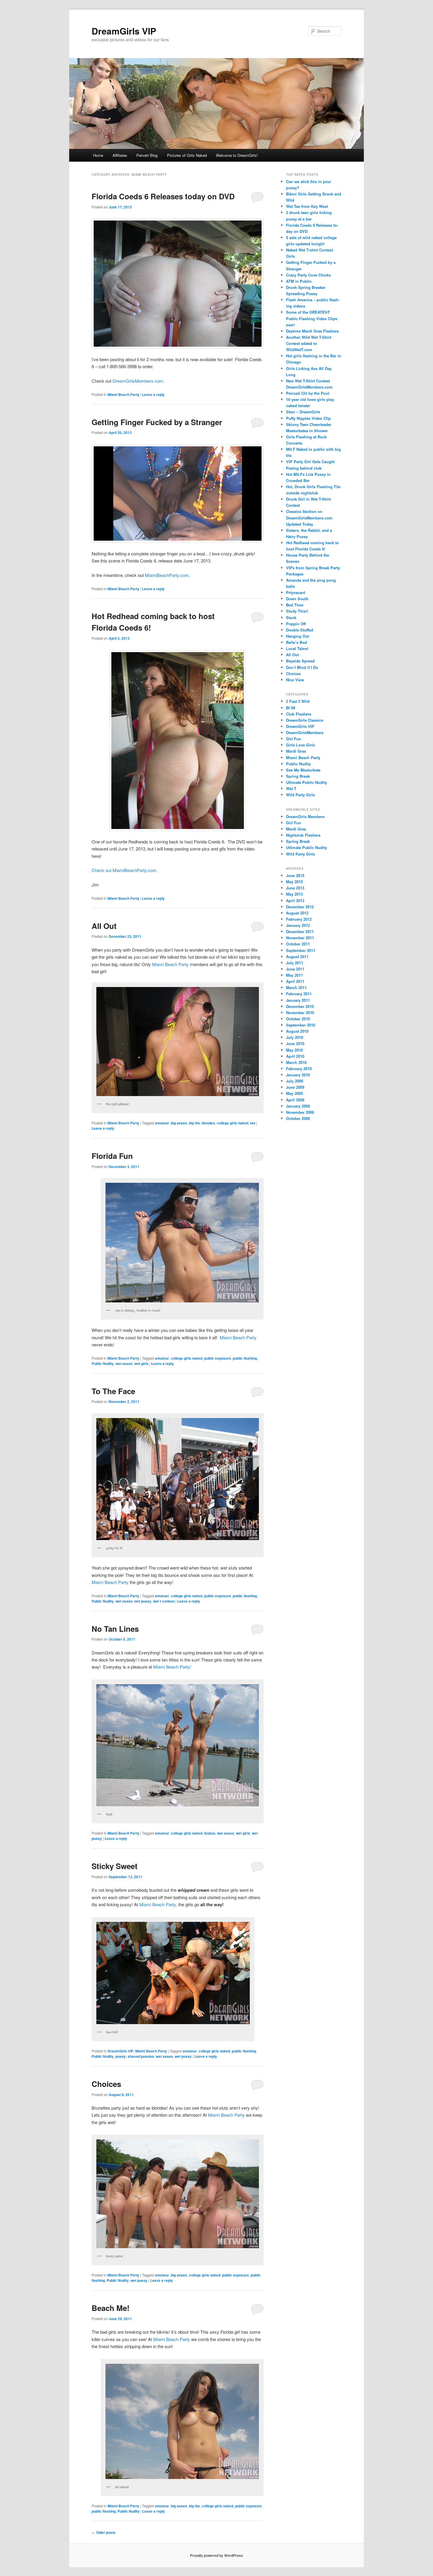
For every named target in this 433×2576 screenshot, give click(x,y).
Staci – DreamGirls (303, 412)
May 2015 (294, 882)
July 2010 (295, 1037)
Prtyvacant (296, 592)
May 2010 (294, 1050)
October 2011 (298, 944)
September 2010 (301, 1025)
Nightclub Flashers (303, 835)
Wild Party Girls (300, 795)
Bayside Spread (300, 661)
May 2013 (294, 894)
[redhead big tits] (178, 741)
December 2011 (300, 931)
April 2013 (295, 900)
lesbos (210, 1833)
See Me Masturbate (303, 770)
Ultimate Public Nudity (306, 782)
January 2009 (298, 1106)
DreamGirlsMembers (305, 732)
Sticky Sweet (115, 1866)
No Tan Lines (115, 1629)
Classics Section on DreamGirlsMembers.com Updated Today (309, 518)
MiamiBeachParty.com (167, 575)
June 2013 (295, 888)
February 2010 (299, 1069)
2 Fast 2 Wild (298, 701)
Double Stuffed (300, 630)
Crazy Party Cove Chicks (308, 275)
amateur (162, 1123)
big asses (179, 1123)
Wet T (291, 788)
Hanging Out (298, 636)
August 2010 (297, 1031)
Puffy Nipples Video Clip (308, 418)
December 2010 (300, 1006)
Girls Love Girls (300, 745)
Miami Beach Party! (172, 1667)
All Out (104, 926)
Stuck (291, 617)
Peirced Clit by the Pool (308, 393)
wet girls (141, 1363)
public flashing (245, 1358)
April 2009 (295, 1100)
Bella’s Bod (296, 642)
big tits (194, 1123)
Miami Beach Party (123, 394)
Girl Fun (294, 739)
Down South (297, 599)
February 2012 (299, 919)
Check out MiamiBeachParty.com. (125, 870)
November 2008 (300, 1112)
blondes (208, 1123)
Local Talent (297, 648)
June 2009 (295, 1087)
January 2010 (298, 1075)
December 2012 (300, 907)
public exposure (218, 1358)
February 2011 (299, 994)
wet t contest (164, 1601)
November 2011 (300, 938)
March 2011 (296, 987)
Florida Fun (112, 1156)
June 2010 (295, 1043)
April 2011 (295, 981)
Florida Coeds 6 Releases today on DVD (163, 196)
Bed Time (295, 605)
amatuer (162, 1596)
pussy (121, 2056)
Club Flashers (299, 714)
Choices (106, 2084)
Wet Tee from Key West (307, 206)
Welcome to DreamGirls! (237, 155)
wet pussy (143, 1601)
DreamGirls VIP (124, 31)
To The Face (113, 1391)
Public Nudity (103, 1363)
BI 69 (291, 708)
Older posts (104, 2532)
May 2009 (294, 1093)
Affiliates (120, 155)
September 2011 (301, 950)
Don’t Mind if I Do (302, 667)
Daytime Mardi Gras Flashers (312, 331)
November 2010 (300, 1013)
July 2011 (295, 963)
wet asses (124, 1363)
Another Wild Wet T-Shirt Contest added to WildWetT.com (309, 343)
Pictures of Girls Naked (187, 155)
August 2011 (297, 956)
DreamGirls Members (305, 816)
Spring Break (298, 776)
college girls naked (233, 1123)
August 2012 (297, 913)
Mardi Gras (296, 751)
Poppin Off (296, 624)
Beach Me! (111, 2308)
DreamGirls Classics (305, 720)
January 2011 (298, 1000)
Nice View (295, 680)
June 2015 (295, 875)
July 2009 (295, 1081)
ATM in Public (299, 281)
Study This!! (297, 611)
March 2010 (296, 1062)
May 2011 (294, 975)
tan (253, 1123)
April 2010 (295, 1056)
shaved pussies (141, 2056)
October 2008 (298, 1118)
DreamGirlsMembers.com (138, 381)
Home (98, 155)
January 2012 (298, 925)
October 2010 (298, 1019)
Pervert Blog (147, 155)
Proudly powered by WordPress (216, 2555)
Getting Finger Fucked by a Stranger (157, 422)
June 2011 (295, 969)
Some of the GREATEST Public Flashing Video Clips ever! (312, 318)
